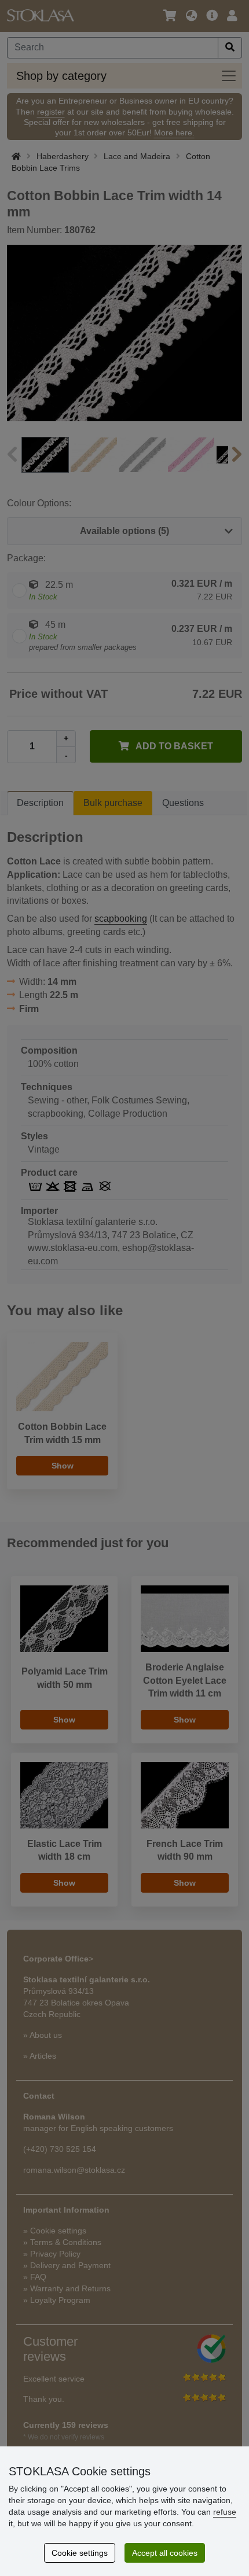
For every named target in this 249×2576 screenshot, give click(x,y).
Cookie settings (80, 2553)
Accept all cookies (165, 2553)
